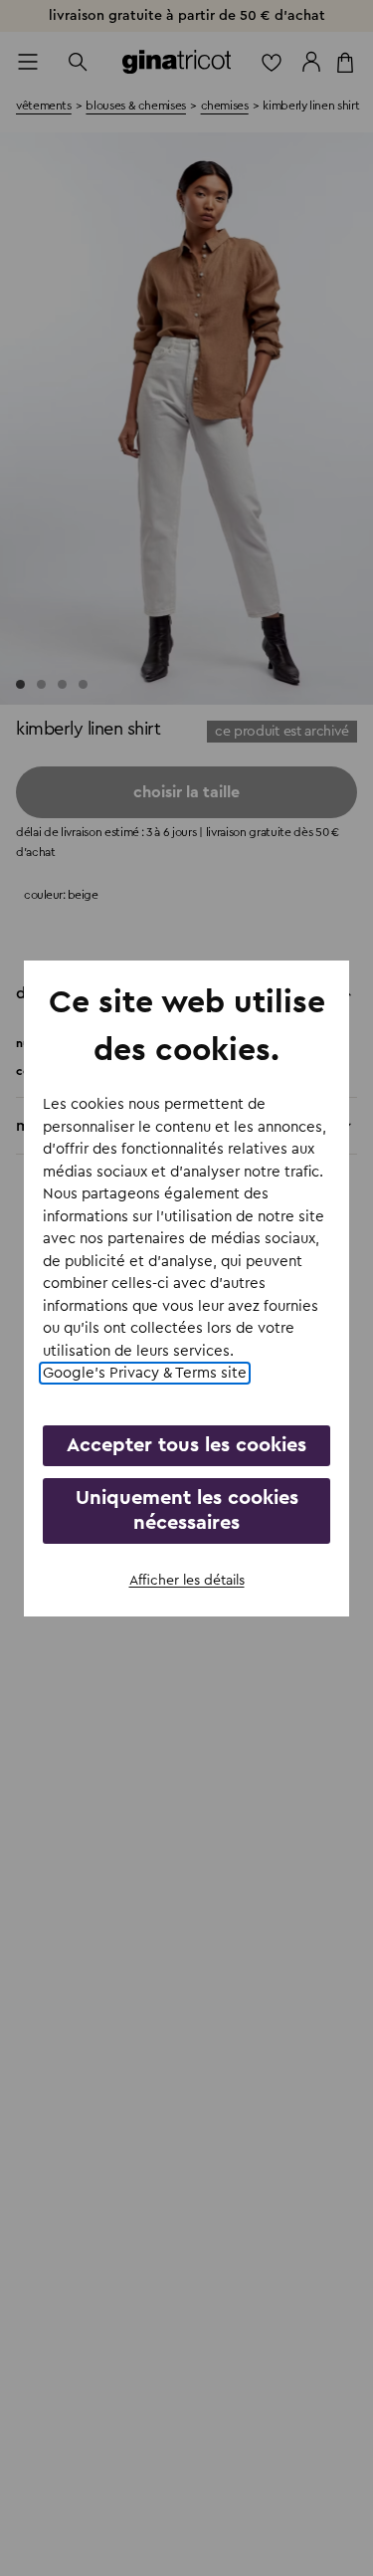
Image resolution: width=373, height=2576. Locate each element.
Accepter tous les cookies (186, 1445)
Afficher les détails (187, 1581)
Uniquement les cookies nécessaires (187, 1510)
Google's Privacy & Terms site (145, 1373)
